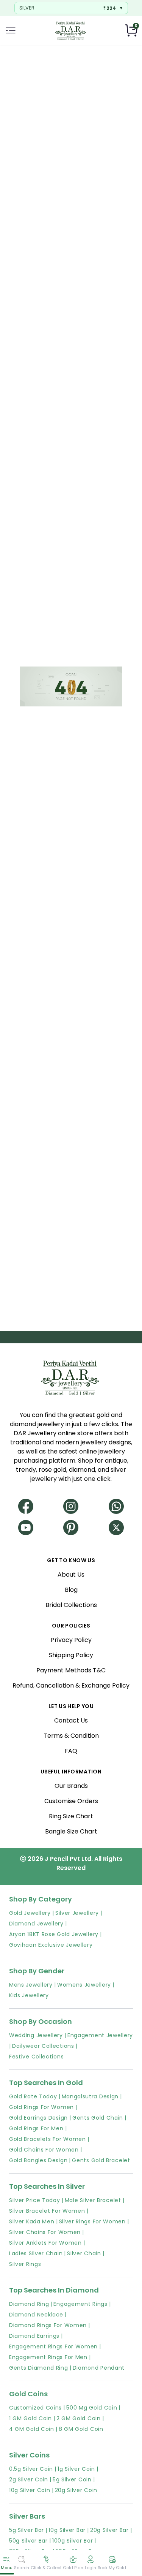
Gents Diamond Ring (39, 2368)
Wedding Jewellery (36, 2035)
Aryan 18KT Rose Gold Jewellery (54, 1934)
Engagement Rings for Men (48, 2357)
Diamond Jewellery (36, 1924)
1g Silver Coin (76, 2469)
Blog (71, 1590)
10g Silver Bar (67, 2530)
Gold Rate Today (33, 2096)
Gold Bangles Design (38, 2160)
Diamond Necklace (36, 2315)
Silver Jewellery (77, 1913)
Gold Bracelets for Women (48, 2139)
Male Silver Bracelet (93, 2200)
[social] (26, 1503)
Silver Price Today (35, 2200)
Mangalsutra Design (90, 2096)
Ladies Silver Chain (36, 2253)
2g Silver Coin (29, 2479)
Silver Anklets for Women (45, 2243)
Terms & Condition (71, 1736)
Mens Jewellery (31, 1985)
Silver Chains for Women (45, 2232)
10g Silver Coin (30, 2490)
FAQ (71, 1751)
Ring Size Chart (71, 1816)
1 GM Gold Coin (30, 2418)
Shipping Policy (71, 1655)
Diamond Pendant (99, 2368)
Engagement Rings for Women (53, 2346)
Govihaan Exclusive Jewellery (51, 1945)
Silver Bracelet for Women (47, 2211)
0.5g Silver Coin (31, 2469)
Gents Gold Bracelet (101, 2160)
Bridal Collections (71, 1605)
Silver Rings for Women (92, 2221)
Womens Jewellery (84, 1985)
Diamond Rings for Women (48, 2325)
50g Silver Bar (28, 2541)
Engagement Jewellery (100, 2035)
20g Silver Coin (76, 2490)
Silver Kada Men (32, 2221)
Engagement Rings (80, 2304)
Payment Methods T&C (71, 1670)
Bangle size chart (71, 1831)
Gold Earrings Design (38, 2118)
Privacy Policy (71, 1640)
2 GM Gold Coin (79, 2418)
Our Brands (71, 1786)
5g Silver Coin (72, 2479)
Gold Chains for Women (44, 2150)
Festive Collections (36, 2057)
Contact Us (71, 1720)
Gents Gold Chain (98, 2118)
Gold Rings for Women (41, 2107)
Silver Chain (84, 2253)
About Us (71, 1575)
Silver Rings (25, 2264)
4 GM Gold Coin (32, 2429)
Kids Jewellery (29, 1995)
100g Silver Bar (73, 2541)
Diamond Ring (29, 2304)
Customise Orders (71, 1801)
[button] (11, 30)
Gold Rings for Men (36, 2128)
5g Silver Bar (27, 2530)
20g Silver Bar (109, 2530)
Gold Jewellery (30, 1913)
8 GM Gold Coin (81, 2429)
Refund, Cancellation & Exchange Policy (71, 1685)
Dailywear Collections (43, 2046)
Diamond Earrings (34, 2336)
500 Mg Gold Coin (92, 2408)
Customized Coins (35, 2408)
